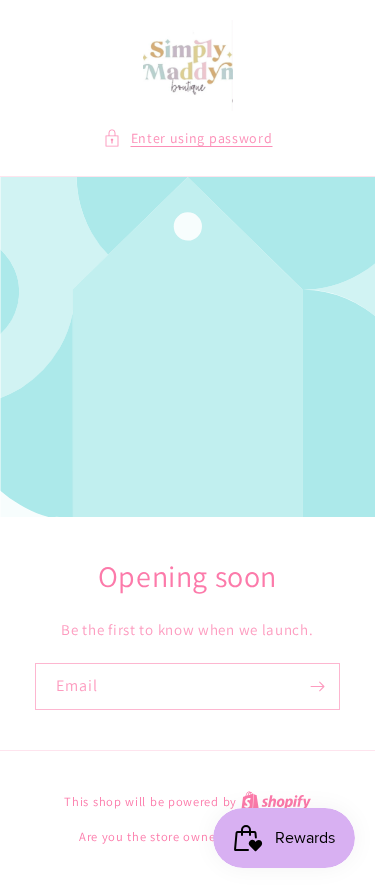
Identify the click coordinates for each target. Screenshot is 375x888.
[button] (188, 138)
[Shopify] (276, 801)
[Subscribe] (317, 686)
